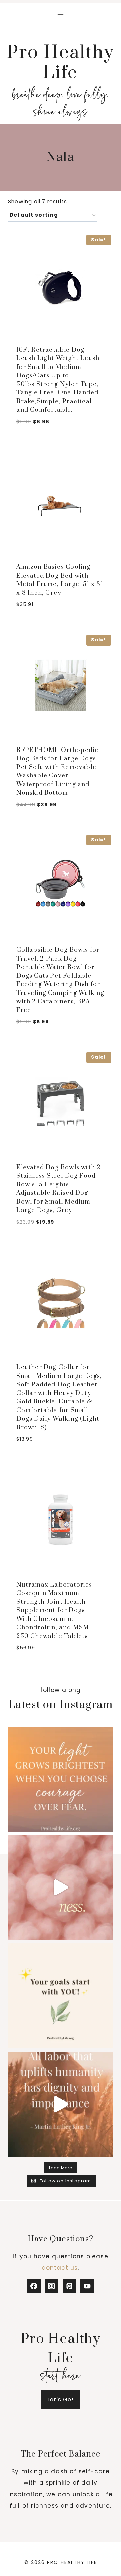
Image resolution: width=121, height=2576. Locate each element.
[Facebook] (34, 2286)
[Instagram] (52, 2286)
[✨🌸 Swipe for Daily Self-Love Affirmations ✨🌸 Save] (61, 1887)
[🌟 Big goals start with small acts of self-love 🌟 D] (61, 1996)
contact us (60, 2268)
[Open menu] (61, 16)
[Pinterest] (69, 2286)
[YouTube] (87, 2286)
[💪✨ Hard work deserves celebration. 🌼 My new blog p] (61, 2104)
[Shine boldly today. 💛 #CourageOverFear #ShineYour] (61, 1779)
